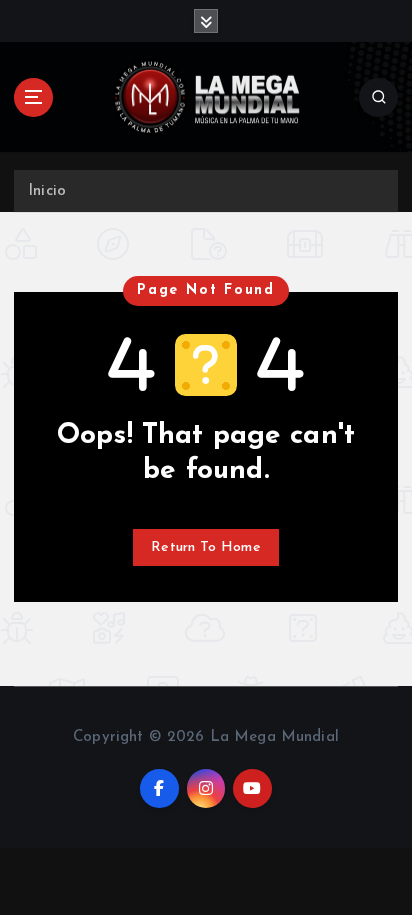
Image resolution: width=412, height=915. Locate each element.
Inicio (47, 191)
